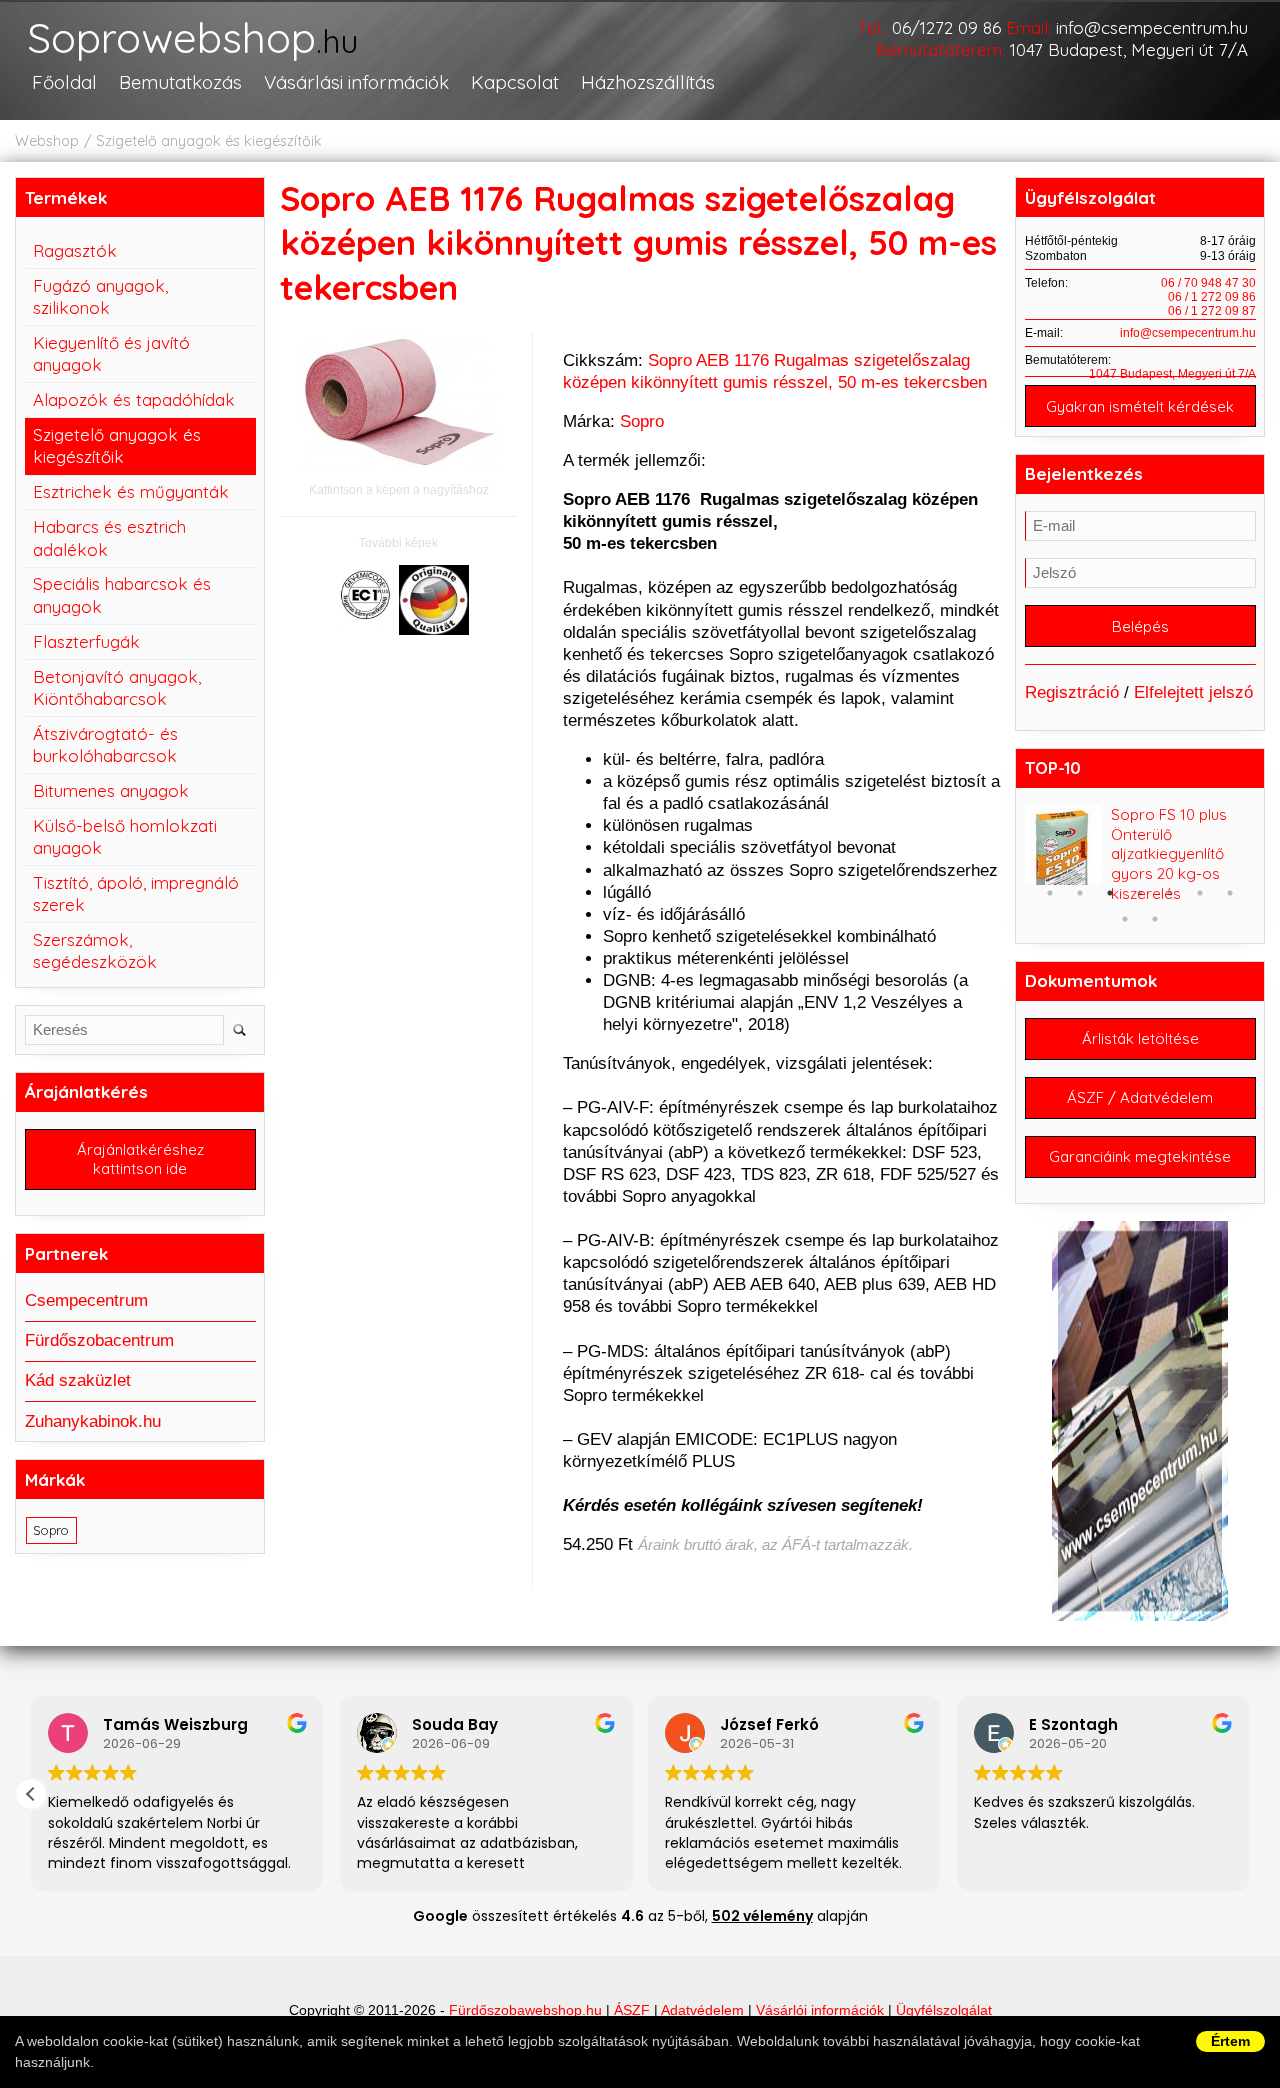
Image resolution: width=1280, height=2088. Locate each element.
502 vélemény (762, 1916)
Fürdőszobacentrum (99, 1340)
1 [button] (1050, 893)
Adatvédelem (702, 2010)
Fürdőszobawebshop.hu (525, 2010)
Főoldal (64, 82)
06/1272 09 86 (946, 27)
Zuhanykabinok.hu (93, 1421)
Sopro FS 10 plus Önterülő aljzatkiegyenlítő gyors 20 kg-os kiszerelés (1169, 854)
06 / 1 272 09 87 (1212, 311)
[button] (31, 1794)
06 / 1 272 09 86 (1212, 297)
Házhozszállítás (648, 82)
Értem (1230, 2041)
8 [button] (1125, 919)
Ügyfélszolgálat (944, 2010)
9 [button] (1155, 919)
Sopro (642, 421)
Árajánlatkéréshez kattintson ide (140, 1159)
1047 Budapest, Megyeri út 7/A (1129, 49)
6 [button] (1200, 893)
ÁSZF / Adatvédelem (1140, 1097)
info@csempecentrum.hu (1152, 27)
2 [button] (1080, 893)
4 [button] (1140, 893)
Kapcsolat (515, 82)
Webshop (47, 141)
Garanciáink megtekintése (1140, 1156)
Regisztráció (1072, 692)
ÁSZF (632, 2010)
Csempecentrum (86, 1300)
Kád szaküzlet (78, 1380)
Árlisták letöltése (1140, 1038)
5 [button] (1170, 893)
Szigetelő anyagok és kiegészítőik (209, 141)
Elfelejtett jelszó (1193, 692)
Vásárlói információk (820, 2010)
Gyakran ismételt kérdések (1140, 406)
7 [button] (1230, 893)
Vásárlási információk (356, 82)
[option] (1140, 854)
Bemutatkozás (180, 82)
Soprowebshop (192, 39)
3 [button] (1110, 893)
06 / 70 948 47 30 (1208, 283)
